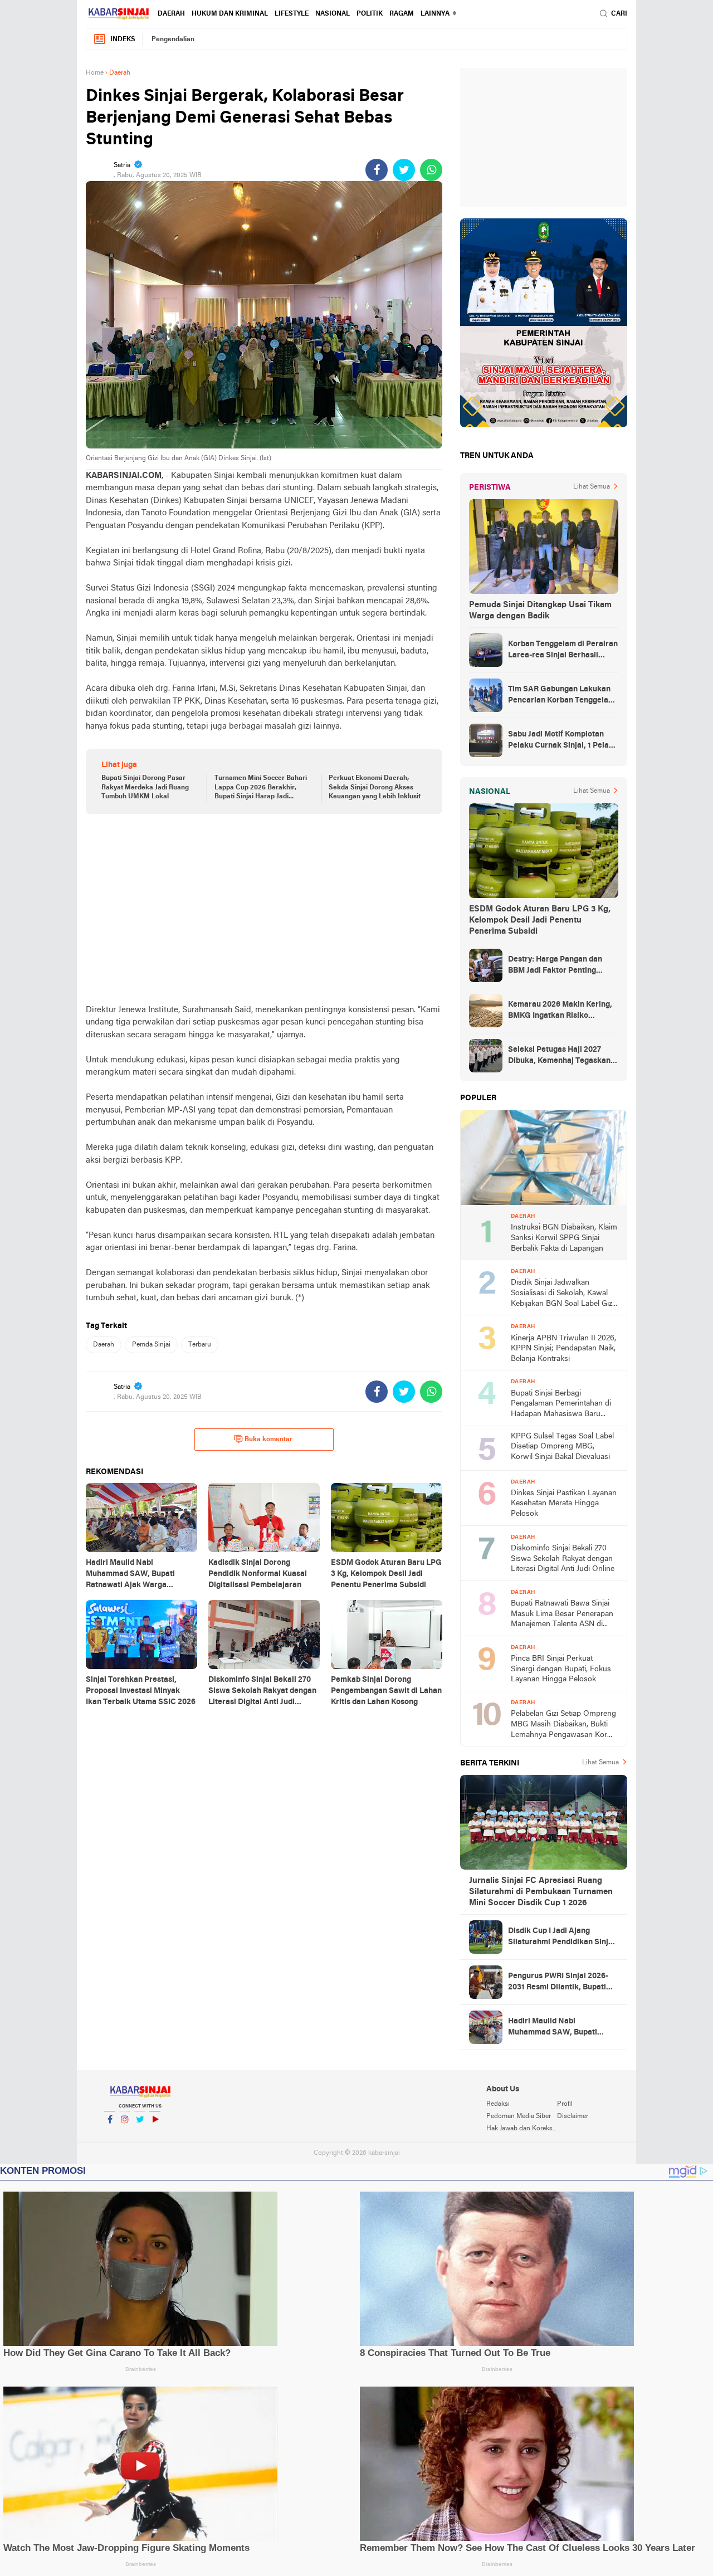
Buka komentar (268, 1440)
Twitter (140, 2134)
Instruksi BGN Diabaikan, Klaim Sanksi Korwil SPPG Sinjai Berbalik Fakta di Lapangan (564, 1238)
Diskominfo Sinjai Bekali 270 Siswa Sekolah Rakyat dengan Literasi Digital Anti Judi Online (563, 1559)
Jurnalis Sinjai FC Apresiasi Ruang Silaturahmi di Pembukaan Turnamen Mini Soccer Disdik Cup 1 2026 (541, 1892)
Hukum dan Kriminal (230, 14)
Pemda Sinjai (151, 1345)
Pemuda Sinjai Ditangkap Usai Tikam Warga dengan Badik (540, 611)
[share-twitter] (404, 170)
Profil (565, 2104)
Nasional (333, 14)
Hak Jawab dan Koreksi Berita (521, 2129)
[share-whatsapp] (431, 170)
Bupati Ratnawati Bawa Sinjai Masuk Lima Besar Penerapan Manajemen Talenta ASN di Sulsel (562, 1615)
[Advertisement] (264, 909)
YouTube (155, 2134)
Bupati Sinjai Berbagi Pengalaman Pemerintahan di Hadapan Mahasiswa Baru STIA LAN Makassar (561, 1405)
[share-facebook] (377, 170)
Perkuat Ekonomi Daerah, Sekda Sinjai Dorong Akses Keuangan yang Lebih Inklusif (375, 788)
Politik (370, 14)
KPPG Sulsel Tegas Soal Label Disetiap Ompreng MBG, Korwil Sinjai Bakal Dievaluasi (562, 1447)
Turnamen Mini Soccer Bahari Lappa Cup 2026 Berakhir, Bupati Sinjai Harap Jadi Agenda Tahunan (261, 788)
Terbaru (200, 1345)
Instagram (125, 2134)
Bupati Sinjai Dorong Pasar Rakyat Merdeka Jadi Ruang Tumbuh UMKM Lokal (145, 788)
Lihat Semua (592, 487)
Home (95, 73)
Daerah (171, 14)
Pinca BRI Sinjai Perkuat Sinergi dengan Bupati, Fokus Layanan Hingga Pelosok (561, 1669)
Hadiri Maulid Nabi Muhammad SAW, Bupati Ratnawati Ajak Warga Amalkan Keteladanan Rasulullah (553, 2028)
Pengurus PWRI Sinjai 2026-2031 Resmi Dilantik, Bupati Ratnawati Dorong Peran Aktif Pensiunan (562, 1983)
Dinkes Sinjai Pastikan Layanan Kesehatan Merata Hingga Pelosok (564, 1504)
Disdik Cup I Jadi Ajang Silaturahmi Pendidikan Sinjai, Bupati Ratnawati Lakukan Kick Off (563, 1938)
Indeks (123, 40)
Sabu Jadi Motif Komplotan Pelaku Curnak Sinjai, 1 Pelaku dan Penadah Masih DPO (563, 741)
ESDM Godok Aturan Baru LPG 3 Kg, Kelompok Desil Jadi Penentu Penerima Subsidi (540, 920)
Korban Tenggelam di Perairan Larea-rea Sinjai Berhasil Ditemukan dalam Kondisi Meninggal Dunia (563, 651)
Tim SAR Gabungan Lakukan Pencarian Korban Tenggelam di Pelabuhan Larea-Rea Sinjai (562, 696)
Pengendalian (173, 40)
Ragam (402, 14)
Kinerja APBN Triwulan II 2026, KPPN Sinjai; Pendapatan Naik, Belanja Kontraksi (563, 1349)
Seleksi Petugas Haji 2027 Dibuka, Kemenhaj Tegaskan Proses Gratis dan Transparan (562, 1056)
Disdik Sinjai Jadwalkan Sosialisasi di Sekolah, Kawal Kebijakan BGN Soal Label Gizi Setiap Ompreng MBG (562, 1294)
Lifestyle (292, 14)
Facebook (110, 2134)
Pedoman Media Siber (519, 2116)
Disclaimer (573, 2116)
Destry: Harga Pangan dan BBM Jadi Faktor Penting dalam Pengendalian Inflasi (557, 966)
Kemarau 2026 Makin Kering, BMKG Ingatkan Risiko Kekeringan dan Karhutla (560, 1011)
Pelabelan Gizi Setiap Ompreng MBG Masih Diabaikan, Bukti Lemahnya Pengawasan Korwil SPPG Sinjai (564, 1725)
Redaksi (498, 2104)
